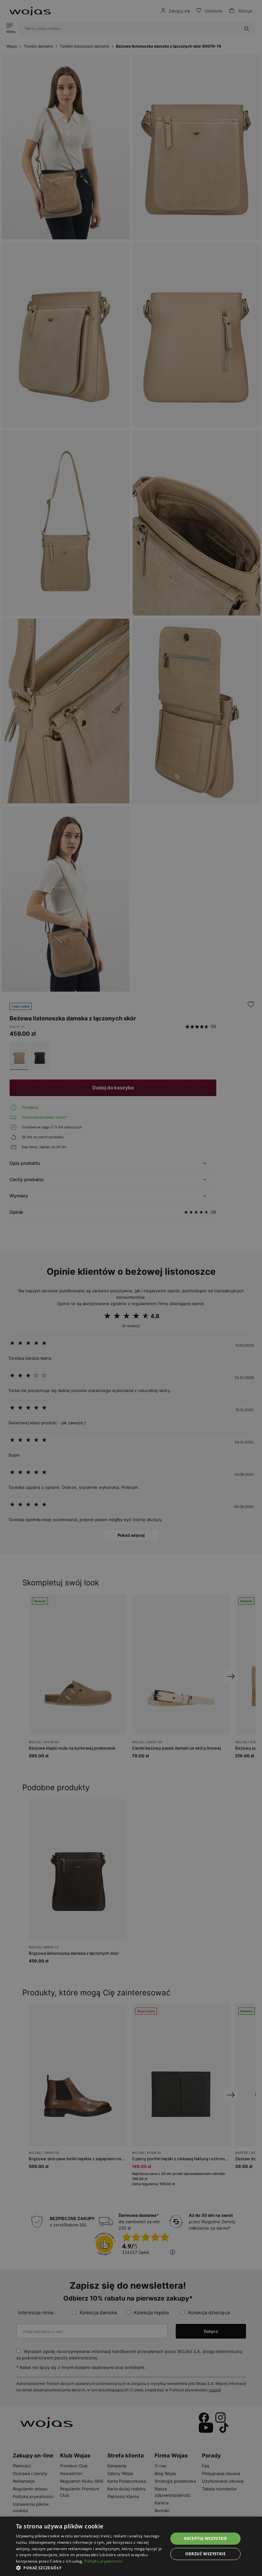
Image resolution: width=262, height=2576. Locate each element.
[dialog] (131, 1288)
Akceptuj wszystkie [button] (205, 2538)
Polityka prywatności (103, 2561)
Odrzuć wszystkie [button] (205, 2554)
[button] (90, 2568)
